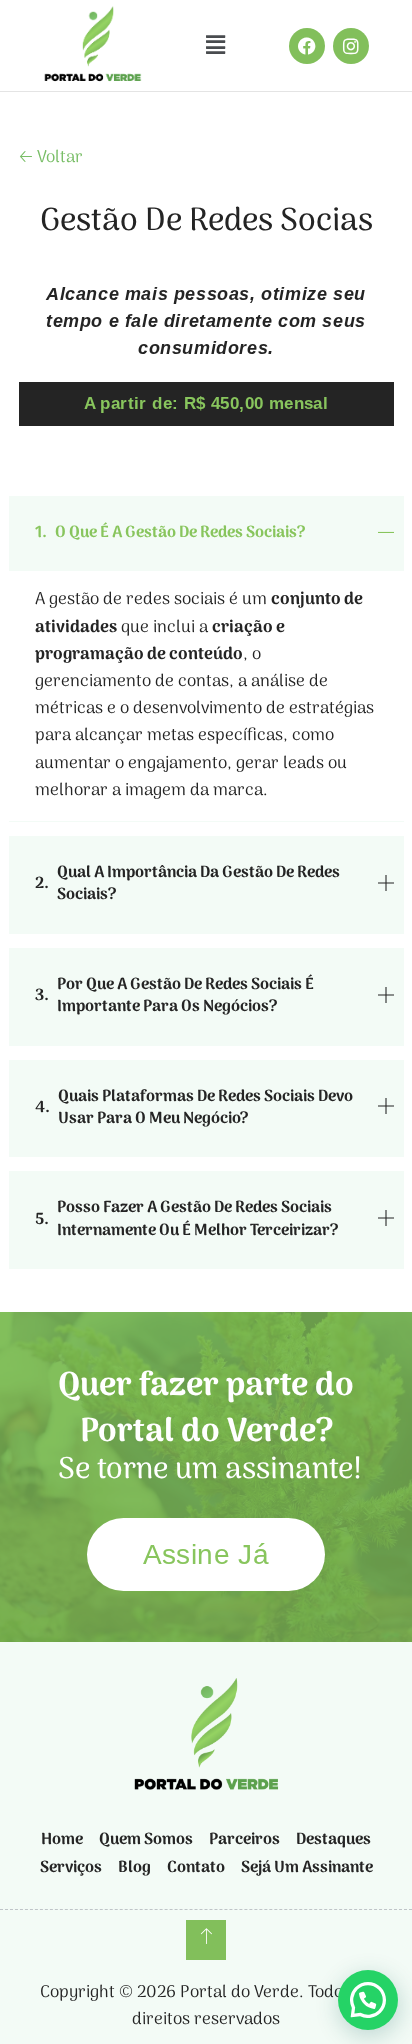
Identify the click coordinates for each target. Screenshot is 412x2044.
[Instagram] (351, 46)
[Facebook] (307, 46)
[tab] (206, 533)
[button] (215, 45)
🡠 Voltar (51, 158)
